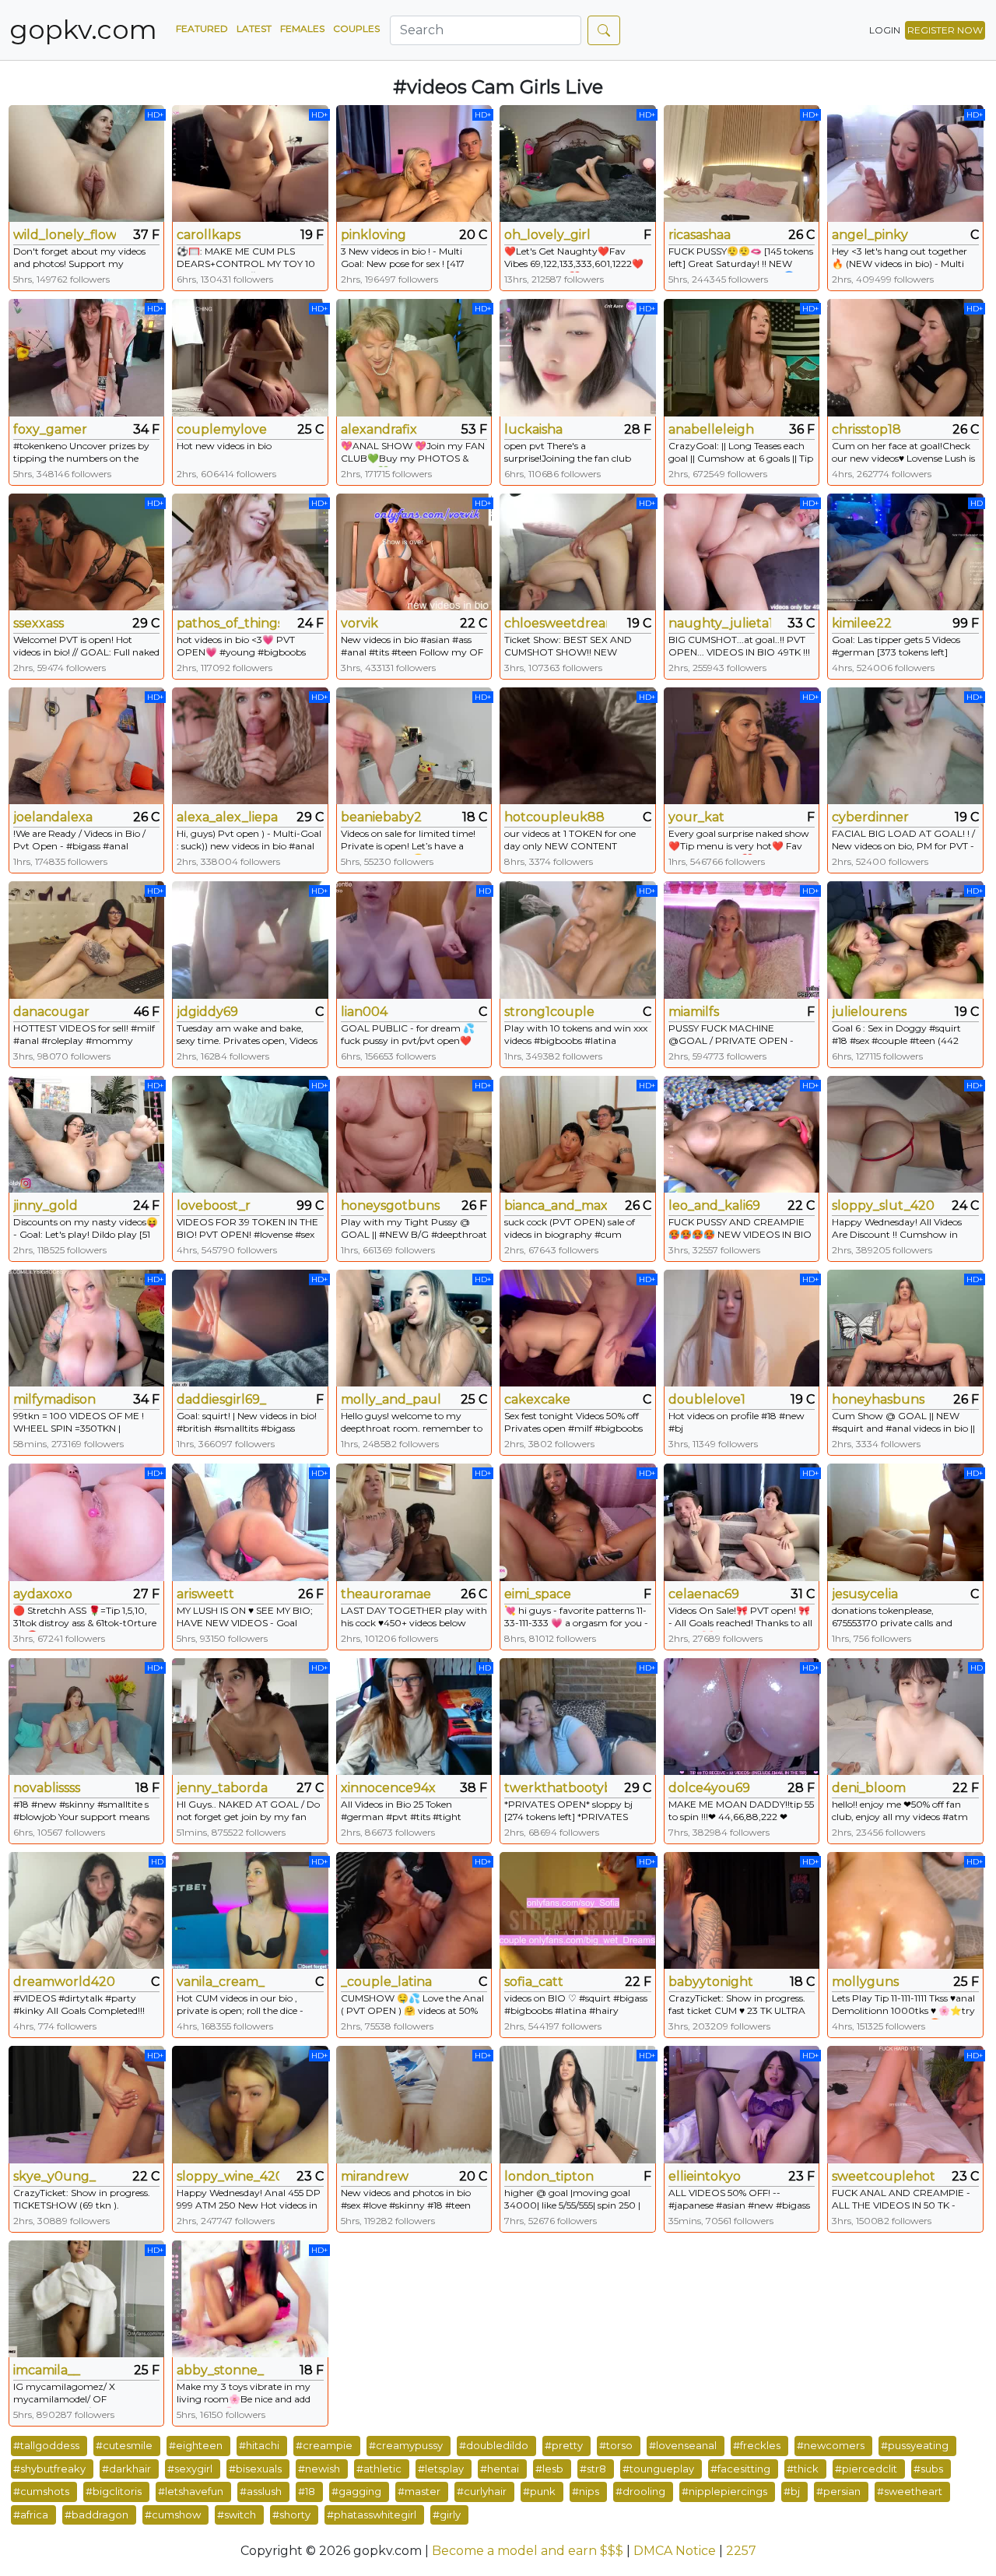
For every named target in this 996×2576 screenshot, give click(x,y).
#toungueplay (658, 2469)
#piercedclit (866, 2469)
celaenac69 (704, 1594)
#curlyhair (482, 2491)
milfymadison (54, 1399)
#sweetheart (910, 2491)
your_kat (696, 817)
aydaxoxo (43, 1594)
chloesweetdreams (556, 623)
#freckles (757, 2445)
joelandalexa (53, 817)
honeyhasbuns (878, 1399)
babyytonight (711, 1982)
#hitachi (259, 2445)
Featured (202, 28)
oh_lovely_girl (547, 235)
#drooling (640, 2491)
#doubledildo (494, 2445)
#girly (447, 2514)
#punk (539, 2491)
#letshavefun (191, 2491)
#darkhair (126, 2469)
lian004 (364, 1012)
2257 (741, 2551)
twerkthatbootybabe (556, 1788)
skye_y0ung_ (54, 2176)
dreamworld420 (64, 1982)
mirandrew (375, 2176)
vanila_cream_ (221, 1982)
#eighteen (196, 2445)
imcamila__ (47, 2370)
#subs (928, 2469)
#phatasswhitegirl (372, 2514)
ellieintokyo (705, 2176)
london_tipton (549, 2176)
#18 (307, 2491)
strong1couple (549, 1012)
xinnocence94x (388, 1788)
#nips (586, 2491)
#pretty (564, 2445)
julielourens (869, 1012)
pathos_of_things (228, 623)
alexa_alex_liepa (227, 817)
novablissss (47, 1788)
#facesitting (740, 2469)
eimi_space (538, 1594)
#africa (31, 2514)
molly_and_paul (391, 1399)
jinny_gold (46, 1205)
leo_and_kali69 (714, 1205)
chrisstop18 (866, 429)
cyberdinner (870, 817)
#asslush (261, 2491)
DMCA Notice (675, 2551)
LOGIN (885, 30)
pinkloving (373, 235)
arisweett (205, 1594)
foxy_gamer (50, 429)
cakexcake (537, 1399)
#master (419, 2491)
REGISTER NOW (945, 30)
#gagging (356, 2491)
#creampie (324, 2445)
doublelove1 (707, 1399)
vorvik (359, 623)
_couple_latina (386, 1982)
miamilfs (694, 1012)
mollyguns (865, 1982)
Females (302, 28)
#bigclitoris (114, 2491)
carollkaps (209, 235)
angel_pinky (870, 235)
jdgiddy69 (207, 1012)
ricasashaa (700, 235)
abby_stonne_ (220, 2370)
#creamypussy (406, 2445)
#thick (803, 2469)
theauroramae (386, 1594)
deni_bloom (869, 1788)
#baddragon (96, 2514)
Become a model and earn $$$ (528, 2551)
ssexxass (39, 623)
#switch (237, 2514)
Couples (356, 28)
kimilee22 (862, 623)
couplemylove (222, 429)
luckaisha (533, 429)
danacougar (51, 1012)
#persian (838, 2491)
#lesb (549, 2469)
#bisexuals (255, 2469)
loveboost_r (214, 1205)
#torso (616, 2445)
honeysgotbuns (390, 1205)
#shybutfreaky (49, 2469)
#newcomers (831, 2445)
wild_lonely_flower (65, 235)
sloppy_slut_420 (883, 1205)
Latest (254, 28)
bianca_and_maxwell (556, 1205)
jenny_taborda (222, 1788)
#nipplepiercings (724, 2491)
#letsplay (441, 2469)
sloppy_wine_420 (228, 2176)
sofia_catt (534, 1982)
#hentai (500, 2469)
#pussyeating (915, 2445)
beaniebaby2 (381, 817)
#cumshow (173, 2514)
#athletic (379, 2469)
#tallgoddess (46, 2445)
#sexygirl (190, 2469)
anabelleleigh (711, 429)
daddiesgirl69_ (221, 1399)
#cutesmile (124, 2445)
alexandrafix (379, 429)
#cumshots (41, 2491)
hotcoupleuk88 (554, 817)
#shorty (291, 2514)
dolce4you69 (709, 1788)
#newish (319, 2469)
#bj (792, 2491)
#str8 (593, 2469)
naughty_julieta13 (720, 623)
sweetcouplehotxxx (883, 2176)
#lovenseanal (683, 2445)
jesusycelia (865, 1594)
